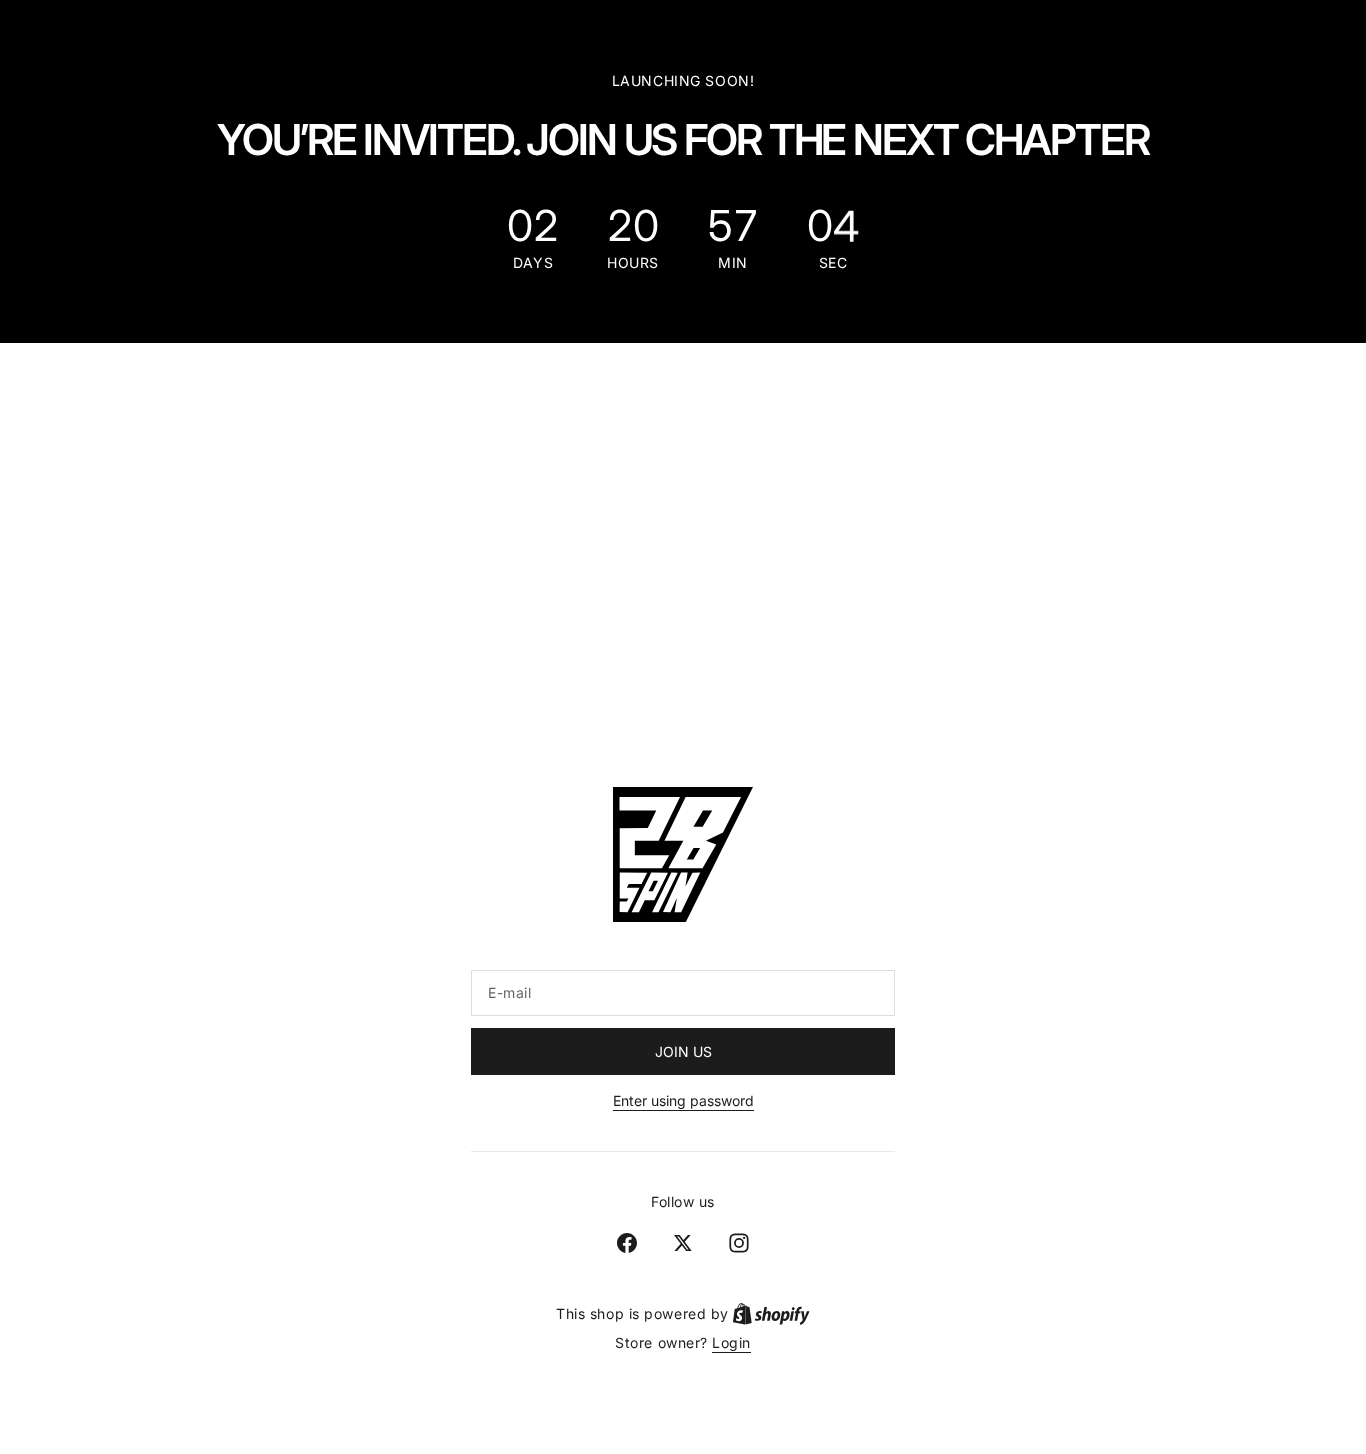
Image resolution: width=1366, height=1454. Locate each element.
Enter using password (683, 1100)
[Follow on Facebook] (627, 1243)
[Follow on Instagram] (739, 1243)
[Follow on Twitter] (683, 1243)
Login (731, 1342)
